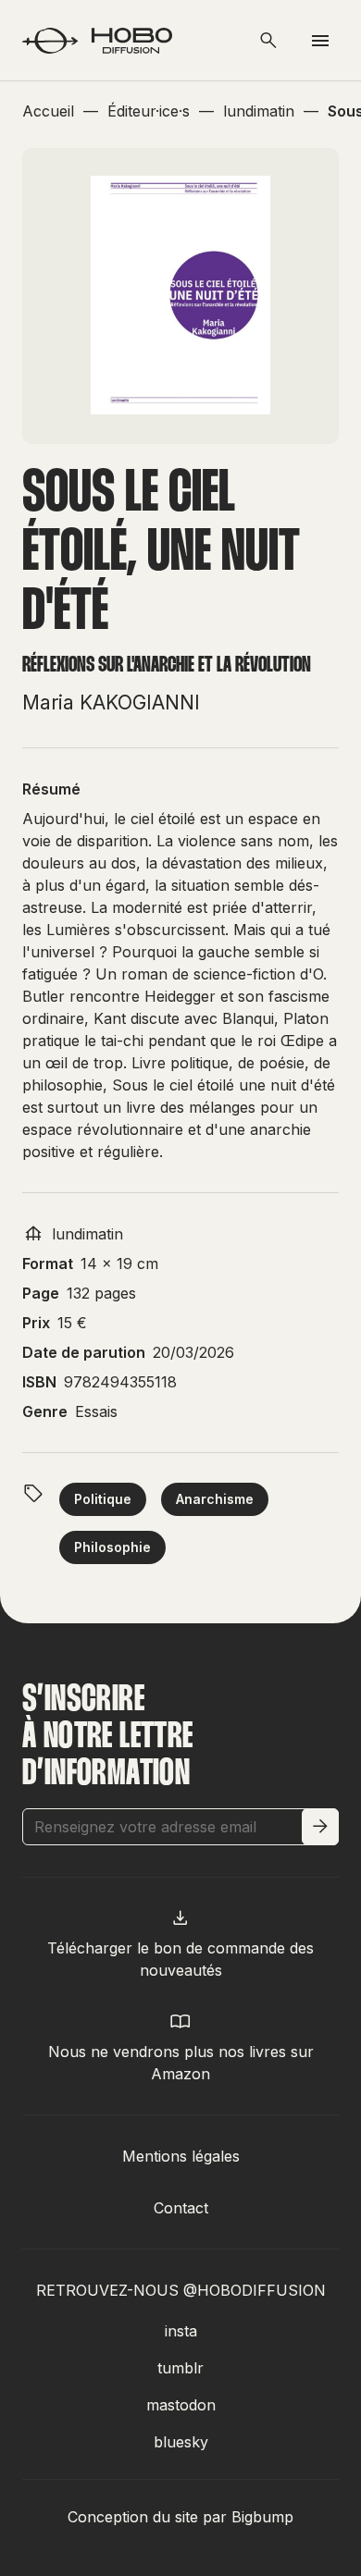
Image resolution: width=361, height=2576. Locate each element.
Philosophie (112, 1547)
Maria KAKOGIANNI (111, 703)
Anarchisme (215, 1499)
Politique (103, 1499)
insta (181, 2331)
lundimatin (87, 1234)
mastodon (181, 2405)
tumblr (180, 2368)
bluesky (181, 2442)
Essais (96, 1411)
